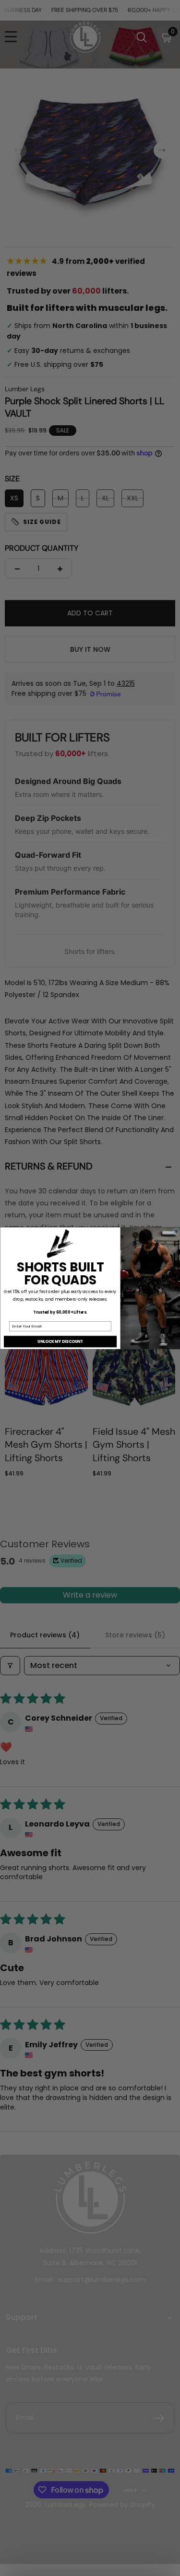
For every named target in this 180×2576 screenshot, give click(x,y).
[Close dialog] (176, 1231)
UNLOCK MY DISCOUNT (60, 1341)
